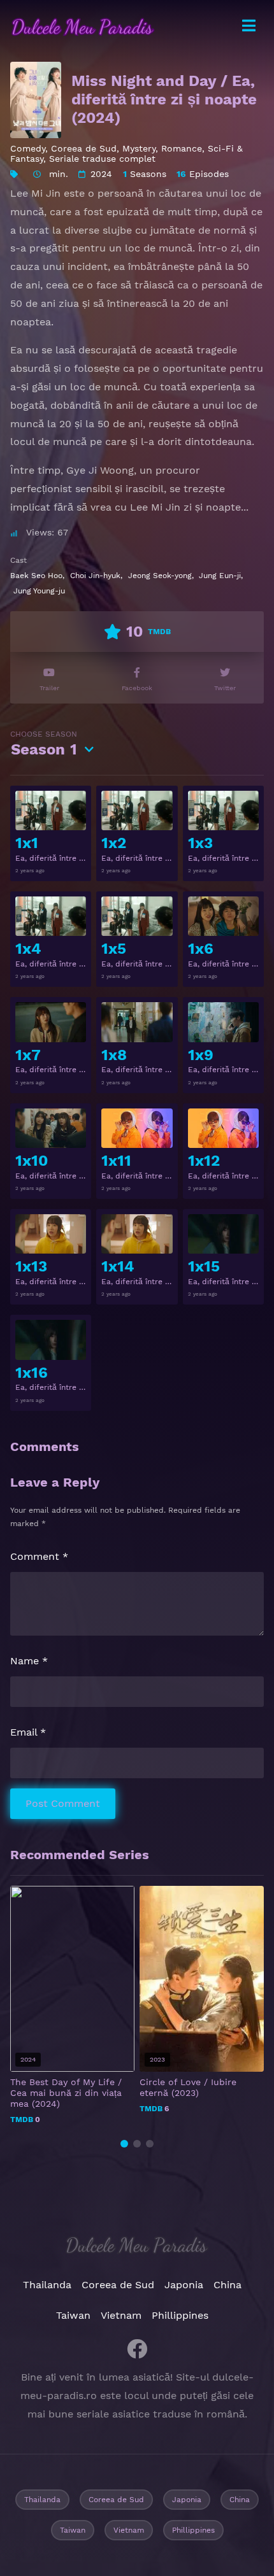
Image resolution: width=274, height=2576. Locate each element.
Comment (39, 1556)
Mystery (139, 148)
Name (29, 1661)
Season (44, 744)
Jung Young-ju (39, 591)
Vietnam (121, 2315)
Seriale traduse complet (102, 159)
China (227, 2285)
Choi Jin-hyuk (95, 576)
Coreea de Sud (84, 148)
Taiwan (73, 2315)
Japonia (184, 2285)
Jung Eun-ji (220, 576)
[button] (124, 2144)
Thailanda (47, 2285)
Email (28, 1732)
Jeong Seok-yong (160, 576)
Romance (182, 148)
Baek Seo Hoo (36, 576)
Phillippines (180, 2315)
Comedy (28, 148)
